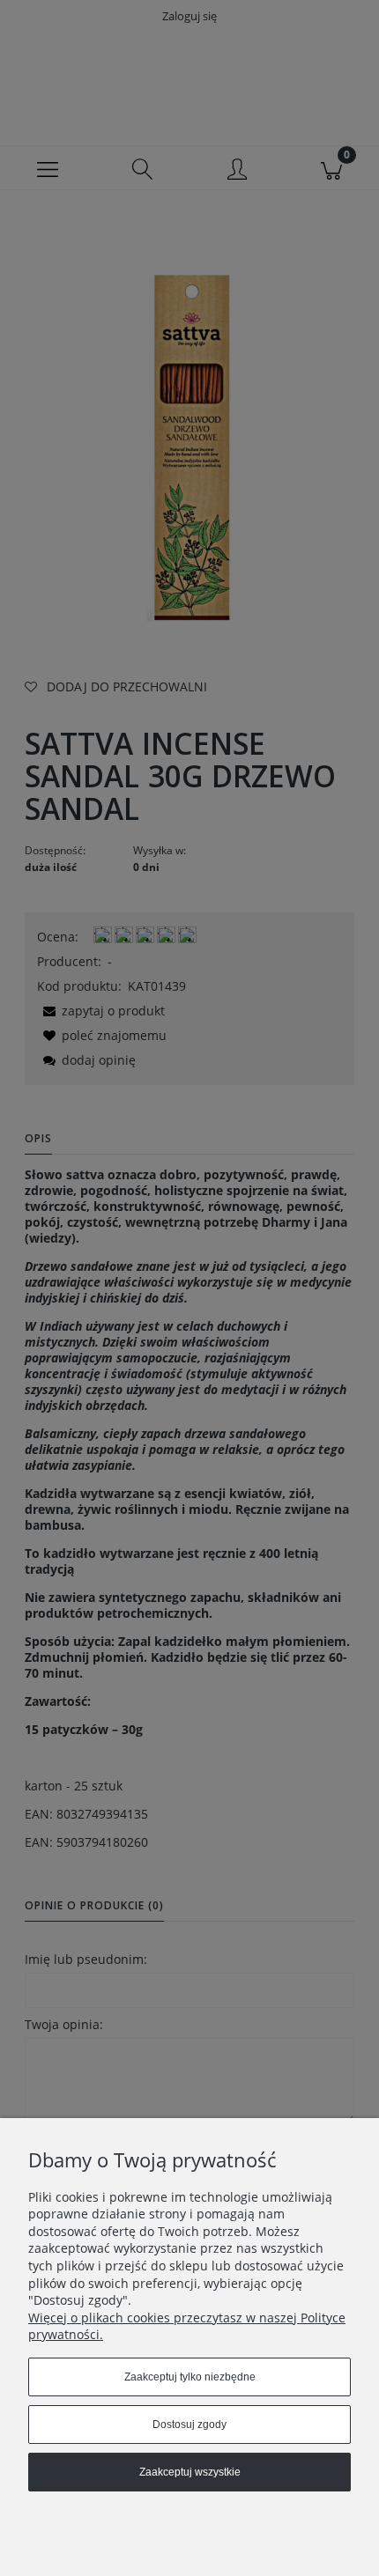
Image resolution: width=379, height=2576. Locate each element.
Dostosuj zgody (189, 2425)
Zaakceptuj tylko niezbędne (190, 2377)
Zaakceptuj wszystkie (190, 2472)
